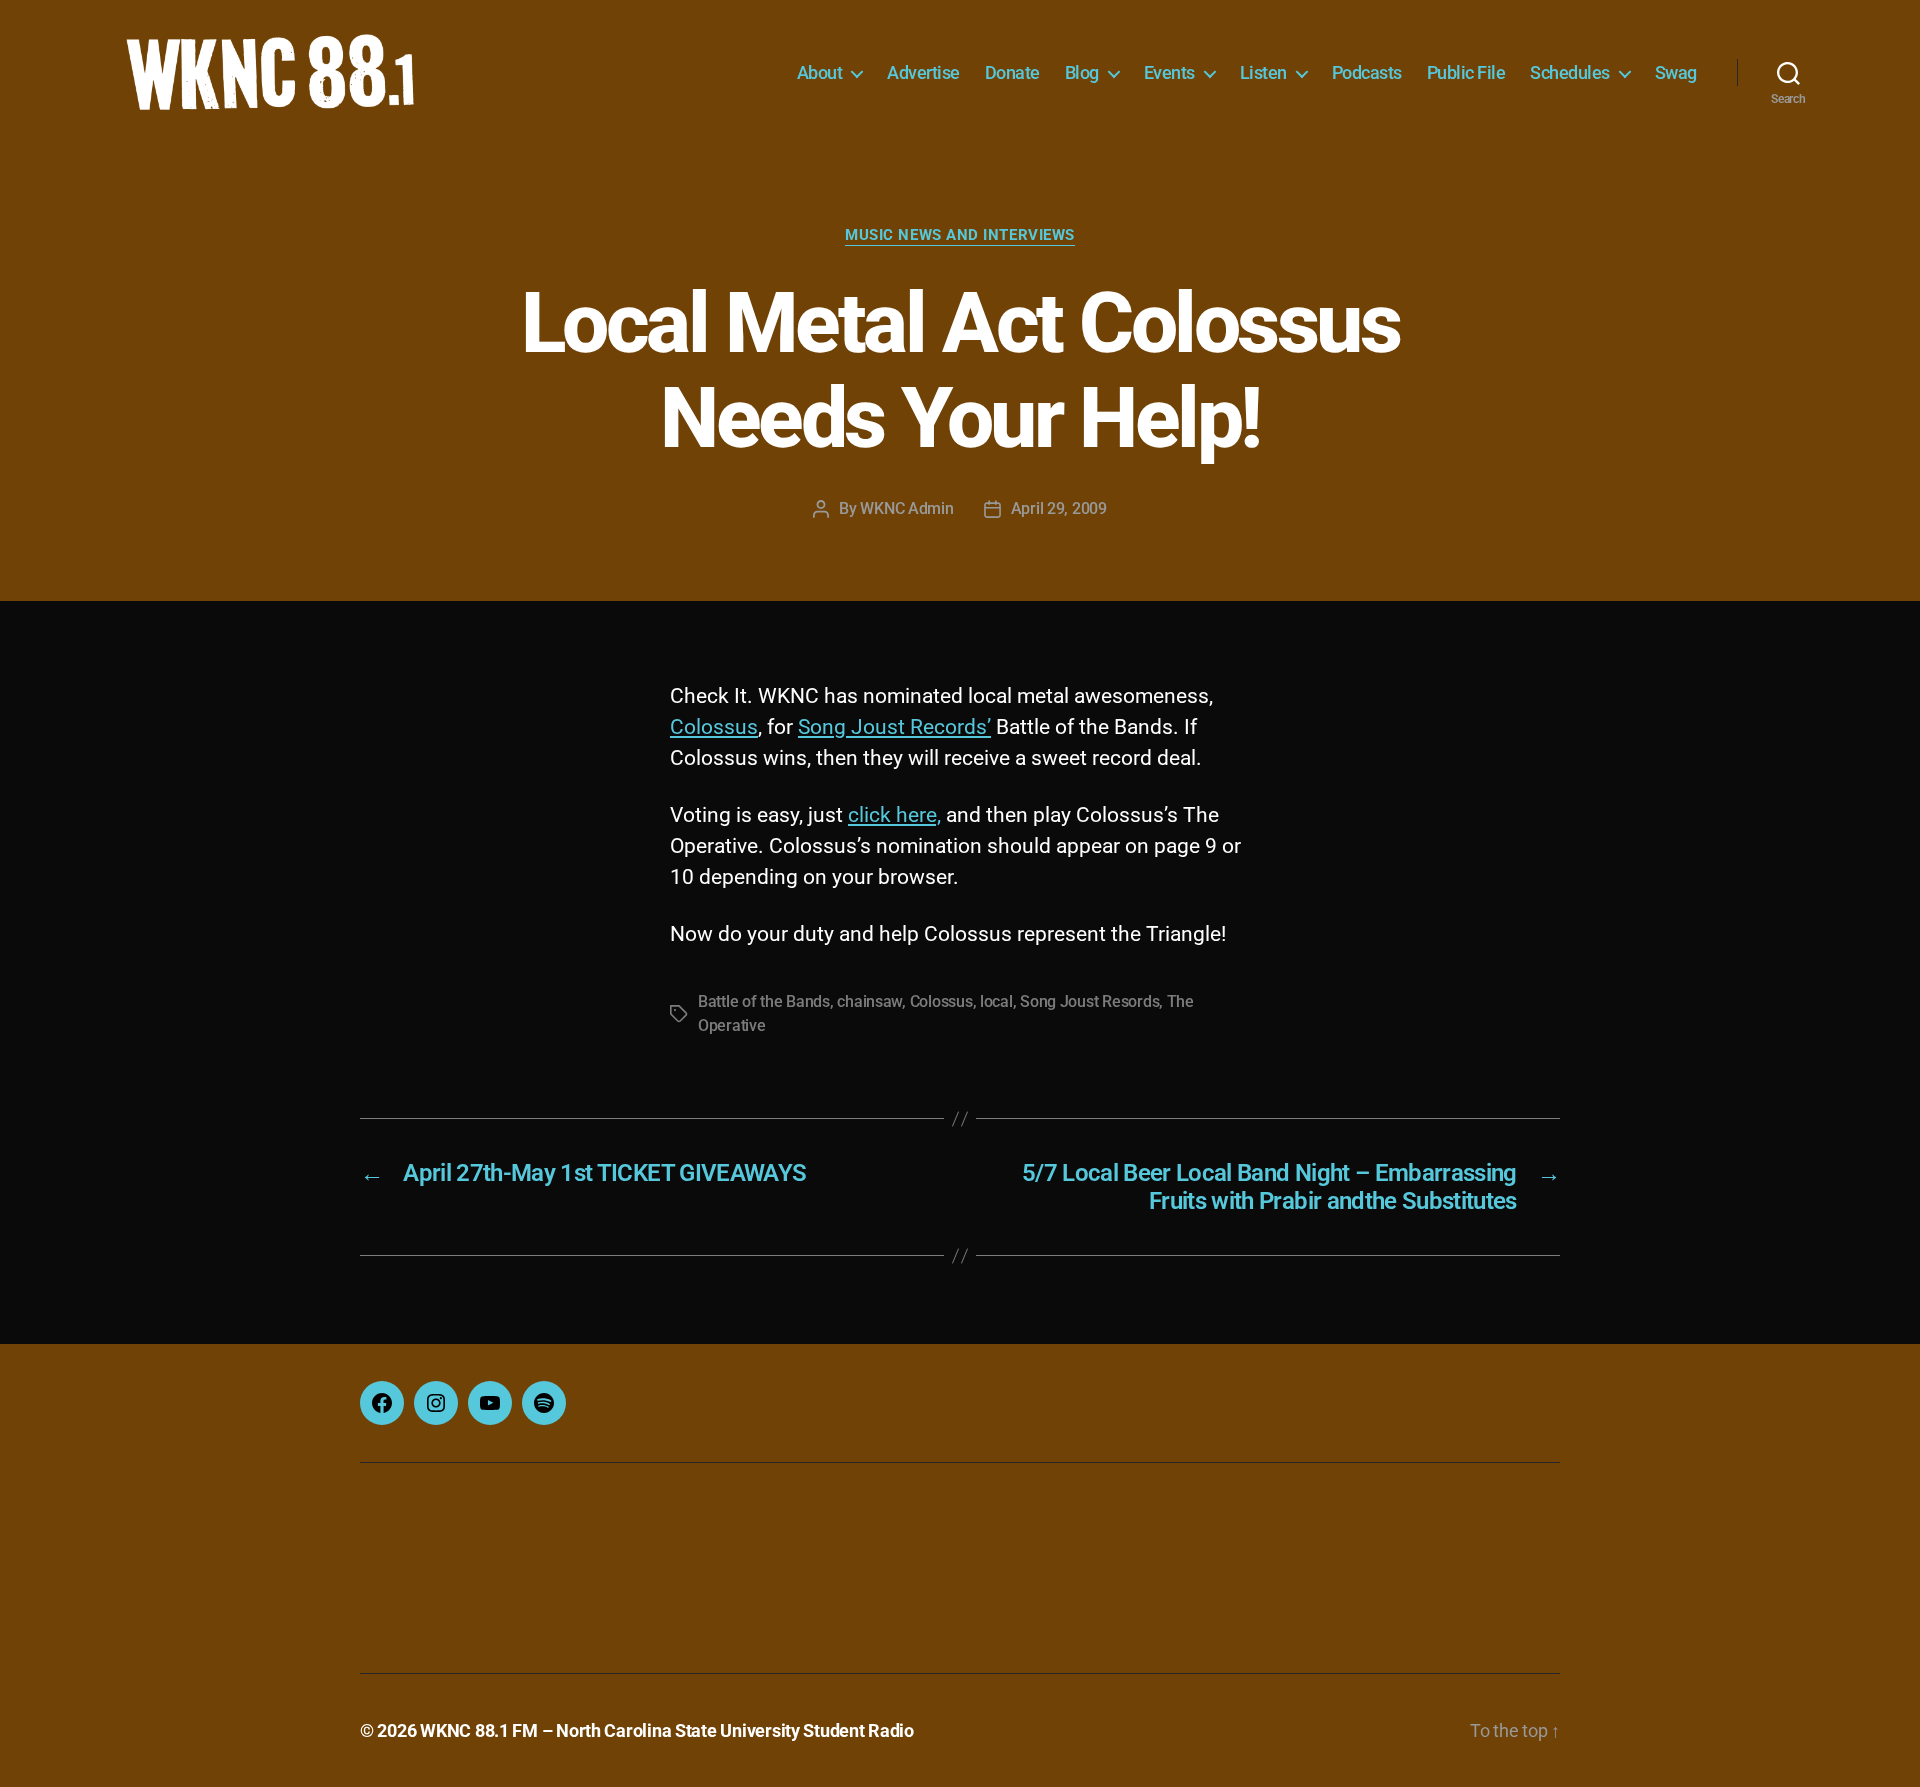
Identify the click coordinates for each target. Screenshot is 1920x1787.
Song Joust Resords (1089, 1001)
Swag (1676, 72)
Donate (1012, 72)
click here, (894, 815)
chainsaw (869, 1001)
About (820, 72)
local (996, 1001)
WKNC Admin (906, 508)
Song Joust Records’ (894, 727)
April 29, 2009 (1059, 508)
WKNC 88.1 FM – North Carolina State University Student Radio (667, 1730)
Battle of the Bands (764, 1001)
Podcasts (1367, 72)
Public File (1466, 72)
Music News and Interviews (960, 235)
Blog (1082, 72)
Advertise (923, 72)
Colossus (714, 727)
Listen (1263, 72)
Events (1169, 72)
